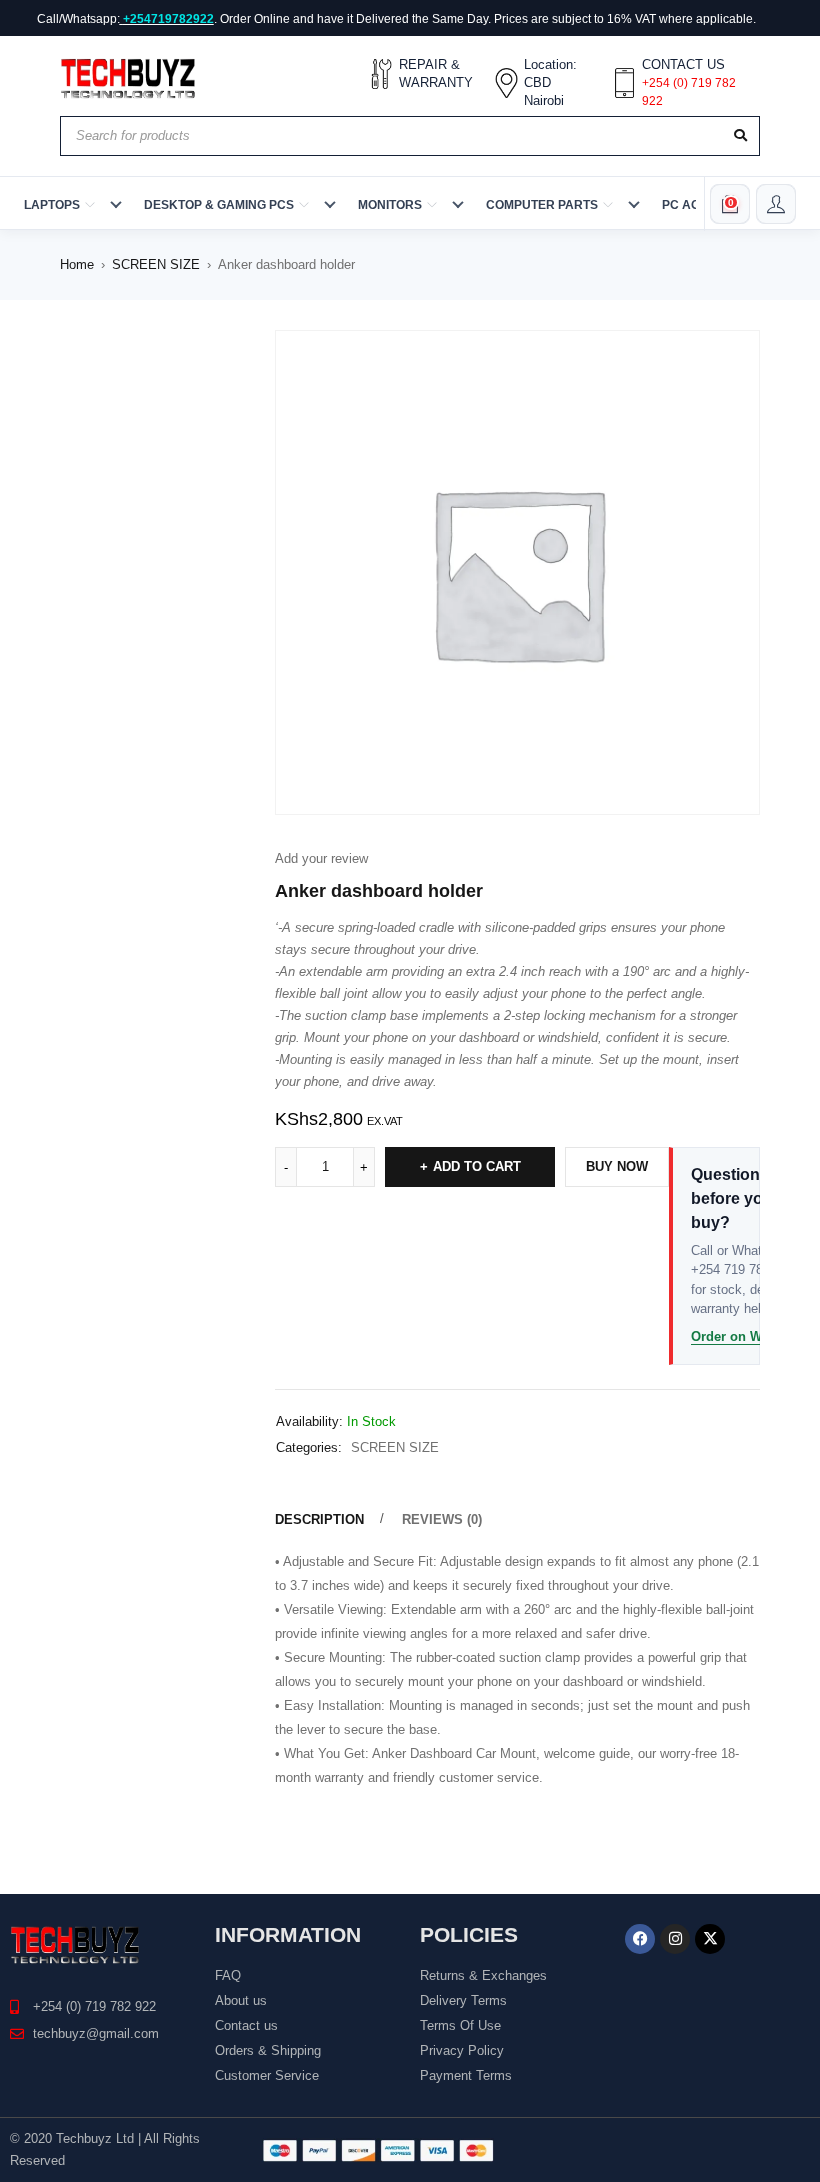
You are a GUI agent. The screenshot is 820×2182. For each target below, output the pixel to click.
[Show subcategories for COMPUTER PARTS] (634, 204)
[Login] (776, 204)
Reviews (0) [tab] (442, 1519)
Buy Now (617, 1166)
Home (77, 264)
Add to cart (477, 1166)
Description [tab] (319, 1519)
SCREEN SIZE (156, 264)
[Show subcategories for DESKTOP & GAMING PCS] (330, 204)
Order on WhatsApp (752, 1336)
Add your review (321, 858)
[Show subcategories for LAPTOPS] (116, 204)
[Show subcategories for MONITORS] (458, 204)
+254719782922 (168, 19)
